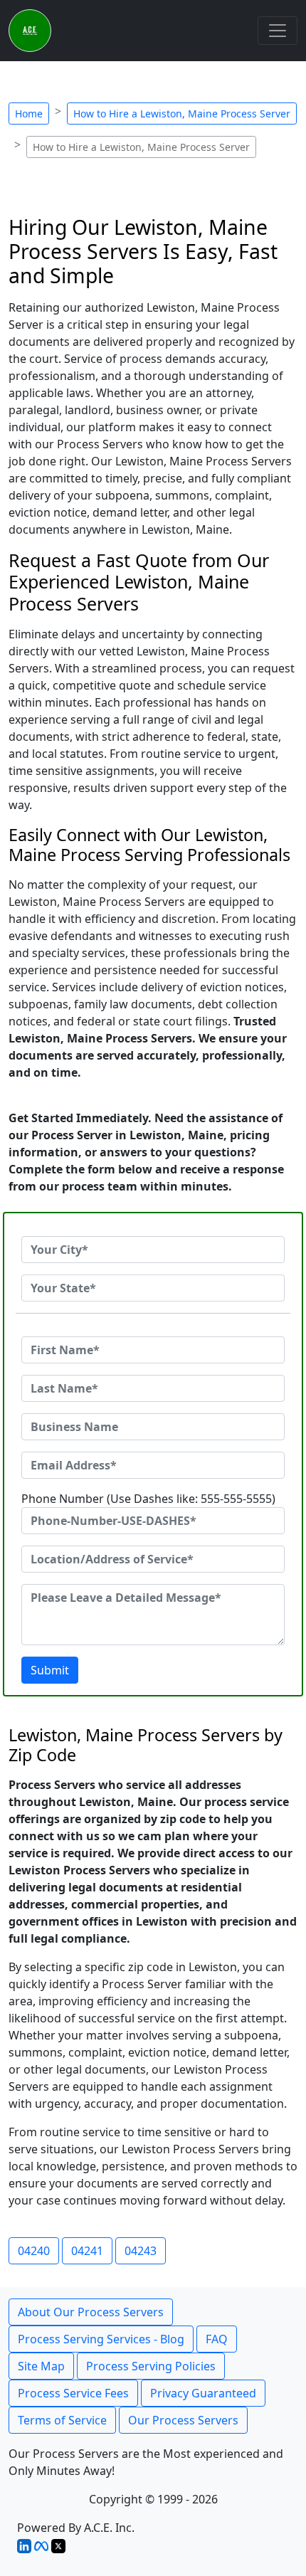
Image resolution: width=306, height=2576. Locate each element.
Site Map (41, 2366)
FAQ (217, 2339)
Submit (50, 1670)
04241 (87, 2251)
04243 (141, 2251)
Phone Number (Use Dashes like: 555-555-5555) (148, 1499)
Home (29, 114)
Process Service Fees (73, 2393)
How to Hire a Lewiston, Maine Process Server (182, 114)
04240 (34, 2251)
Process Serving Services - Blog (101, 2339)
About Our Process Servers (91, 2312)
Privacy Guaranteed (203, 2393)
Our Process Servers (183, 2420)
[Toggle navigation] (278, 31)
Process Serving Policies (151, 2366)
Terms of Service (62, 2420)
